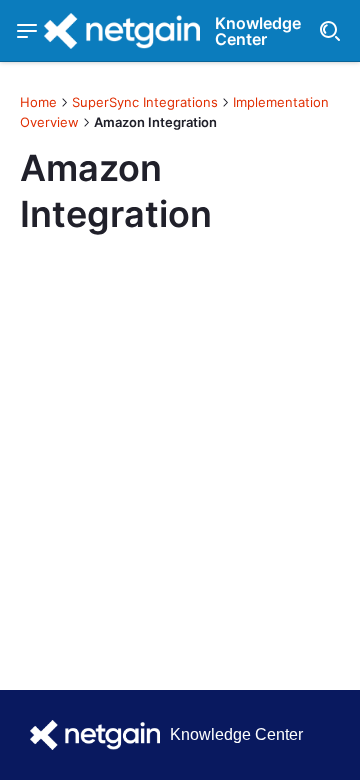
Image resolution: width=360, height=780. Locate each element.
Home (38, 102)
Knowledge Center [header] (258, 31)
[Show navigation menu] (27, 31)
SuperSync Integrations (145, 102)
